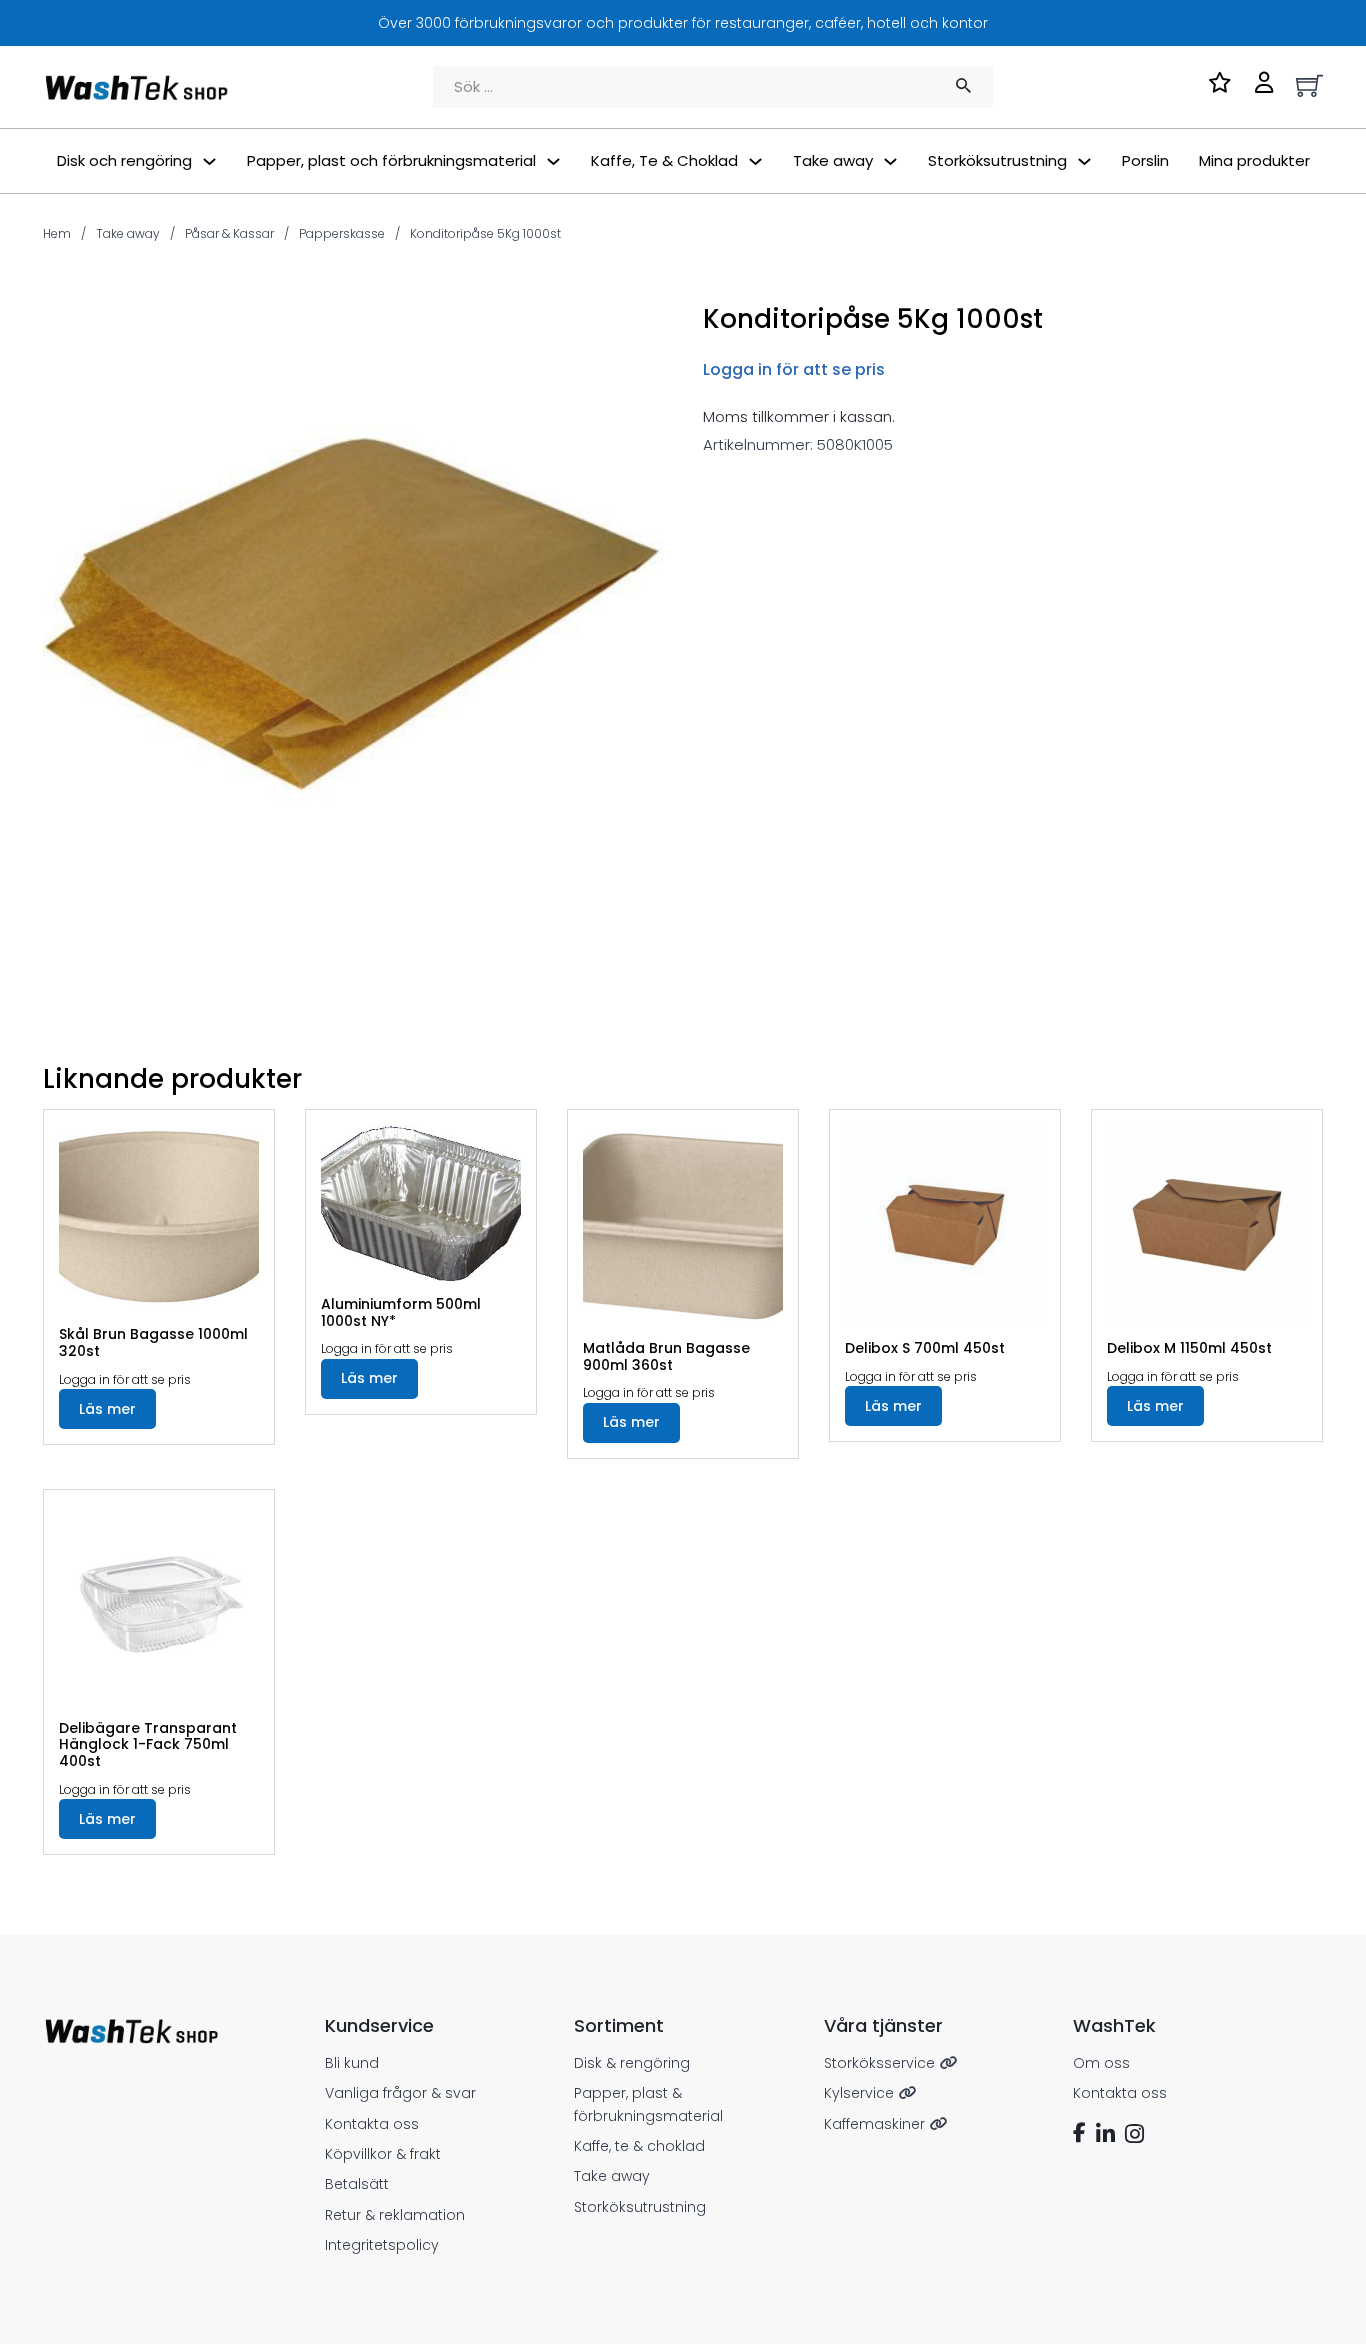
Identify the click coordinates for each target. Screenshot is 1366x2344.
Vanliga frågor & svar (400, 2093)
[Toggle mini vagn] (1309, 85)
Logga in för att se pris (794, 369)
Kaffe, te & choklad (639, 2146)
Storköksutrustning (640, 2207)
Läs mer (107, 1409)
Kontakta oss (372, 2124)
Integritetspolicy (382, 2245)
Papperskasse (342, 233)
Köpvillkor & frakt (383, 2154)
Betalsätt (357, 2184)
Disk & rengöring (632, 2063)
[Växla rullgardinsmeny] (209, 161)
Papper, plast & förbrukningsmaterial (648, 2104)
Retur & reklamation (395, 2215)
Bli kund (352, 2063)
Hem (57, 233)
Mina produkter (1254, 160)
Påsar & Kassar (229, 233)
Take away (128, 233)
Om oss (1101, 2063)
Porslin (1145, 160)
